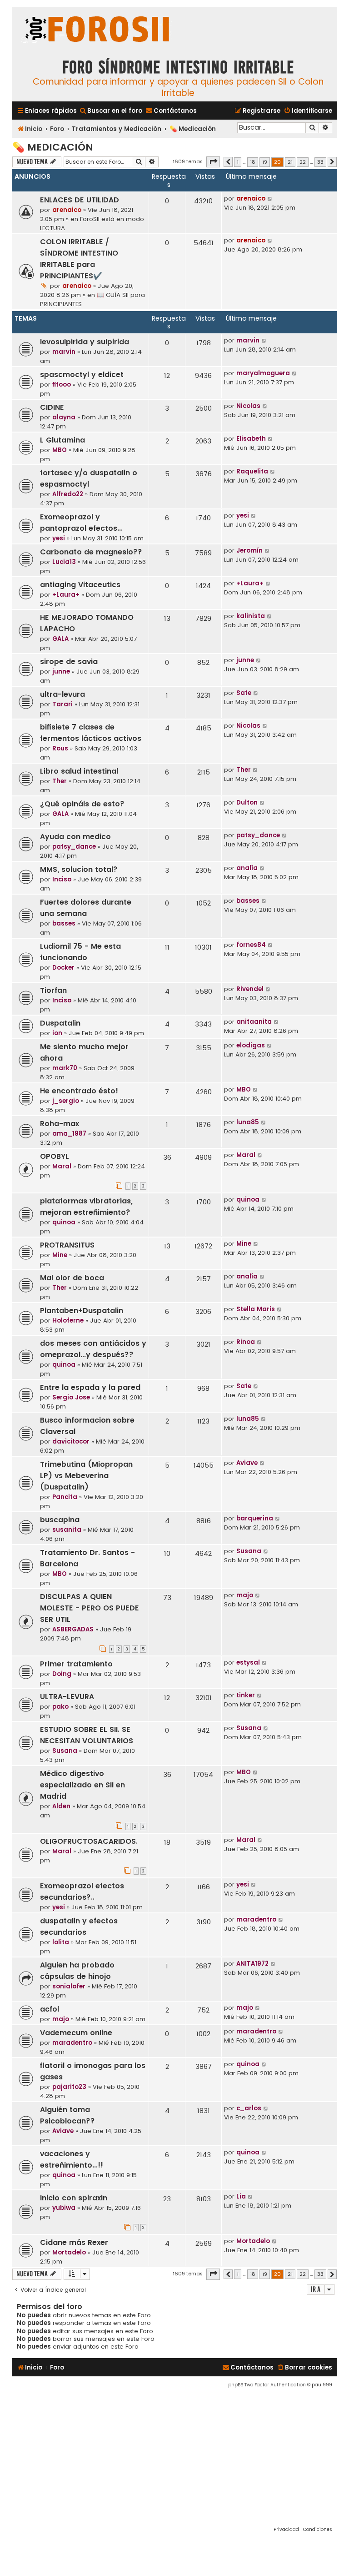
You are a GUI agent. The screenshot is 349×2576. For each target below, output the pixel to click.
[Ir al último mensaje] (270, 199)
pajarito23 (69, 2087)
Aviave (247, 1463)
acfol (50, 2009)
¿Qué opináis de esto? (82, 804)
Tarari (62, 704)
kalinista (251, 616)
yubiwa (64, 2208)
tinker (246, 1695)
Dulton (247, 802)
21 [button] (290, 162)
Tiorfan (53, 990)
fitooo (62, 385)
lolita (61, 1942)
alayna (64, 417)
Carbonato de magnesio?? (91, 552)
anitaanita (254, 1022)
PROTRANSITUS (67, 1245)
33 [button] (320, 162)
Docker (63, 968)
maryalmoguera (263, 373)
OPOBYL (55, 1156)
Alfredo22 (68, 494)
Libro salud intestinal (79, 771)
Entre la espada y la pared (90, 1387)
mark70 (65, 1068)
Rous (60, 748)
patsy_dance (74, 847)
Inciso (62, 879)
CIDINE (52, 407)
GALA (60, 639)
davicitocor (71, 1441)
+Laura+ (66, 595)
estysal (248, 1663)
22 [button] (303, 162)
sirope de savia (69, 662)
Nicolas (248, 406)
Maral (62, 1166)
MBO (60, 450)
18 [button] (253, 162)
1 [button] (238, 162)
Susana (249, 1551)
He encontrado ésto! (79, 1091)
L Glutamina (62, 440)
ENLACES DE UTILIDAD (80, 200)
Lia (241, 2196)
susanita (67, 1530)
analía (247, 868)
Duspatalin (60, 1023)
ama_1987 (69, 1134)
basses (64, 923)
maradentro (256, 1919)
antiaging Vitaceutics (80, 585)
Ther (60, 781)
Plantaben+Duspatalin (82, 1311)
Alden (61, 1806)
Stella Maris (256, 1309)
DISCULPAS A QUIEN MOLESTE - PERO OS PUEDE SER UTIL (90, 1608)
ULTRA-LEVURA (67, 1697)
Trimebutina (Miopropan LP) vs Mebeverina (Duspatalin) (86, 1476)
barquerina (255, 1518)
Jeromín (249, 551)
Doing (62, 1674)
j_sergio (66, 1101)
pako (60, 1707)
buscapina (60, 1520)
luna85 (248, 1122)
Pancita (65, 1497)
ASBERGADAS (73, 1629)
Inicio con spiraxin (74, 2198)
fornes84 (251, 945)
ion (57, 1033)
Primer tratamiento (76, 1664)
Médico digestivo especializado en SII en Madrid (82, 1785)
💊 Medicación (53, 147)
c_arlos (249, 2108)
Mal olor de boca (72, 1278)
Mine (60, 1255)
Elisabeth (251, 439)
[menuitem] (111, 111)
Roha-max (60, 1124)
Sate (244, 693)
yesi (59, 538)
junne (61, 672)
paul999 (322, 2385)
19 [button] (265, 162)
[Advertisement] (174, 2457)
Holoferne (68, 1321)
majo (245, 1595)
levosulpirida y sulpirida (85, 342)
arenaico (67, 210)
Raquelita (252, 471)
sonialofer (69, 1986)
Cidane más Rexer (74, 2242)
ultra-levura (62, 694)
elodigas (251, 1045)
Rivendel (250, 989)
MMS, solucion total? (79, 869)
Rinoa (246, 1342)
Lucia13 (64, 562)
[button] (213, 162)
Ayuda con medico (75, 837)
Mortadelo (69, 2252)
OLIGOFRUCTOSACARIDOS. (89, 1841)
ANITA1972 (252, 1964)
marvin (64, 352)
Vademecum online (76, 2033)
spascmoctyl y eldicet (82, 375)
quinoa (64, 1222)
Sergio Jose (71, 1397)
